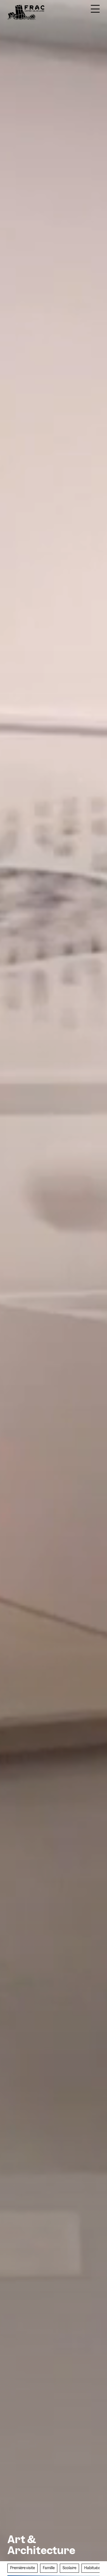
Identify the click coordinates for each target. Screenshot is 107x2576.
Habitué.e (92, 2568)
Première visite (22, 2568)
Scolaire (69, 2568)
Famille (49, 2568)
